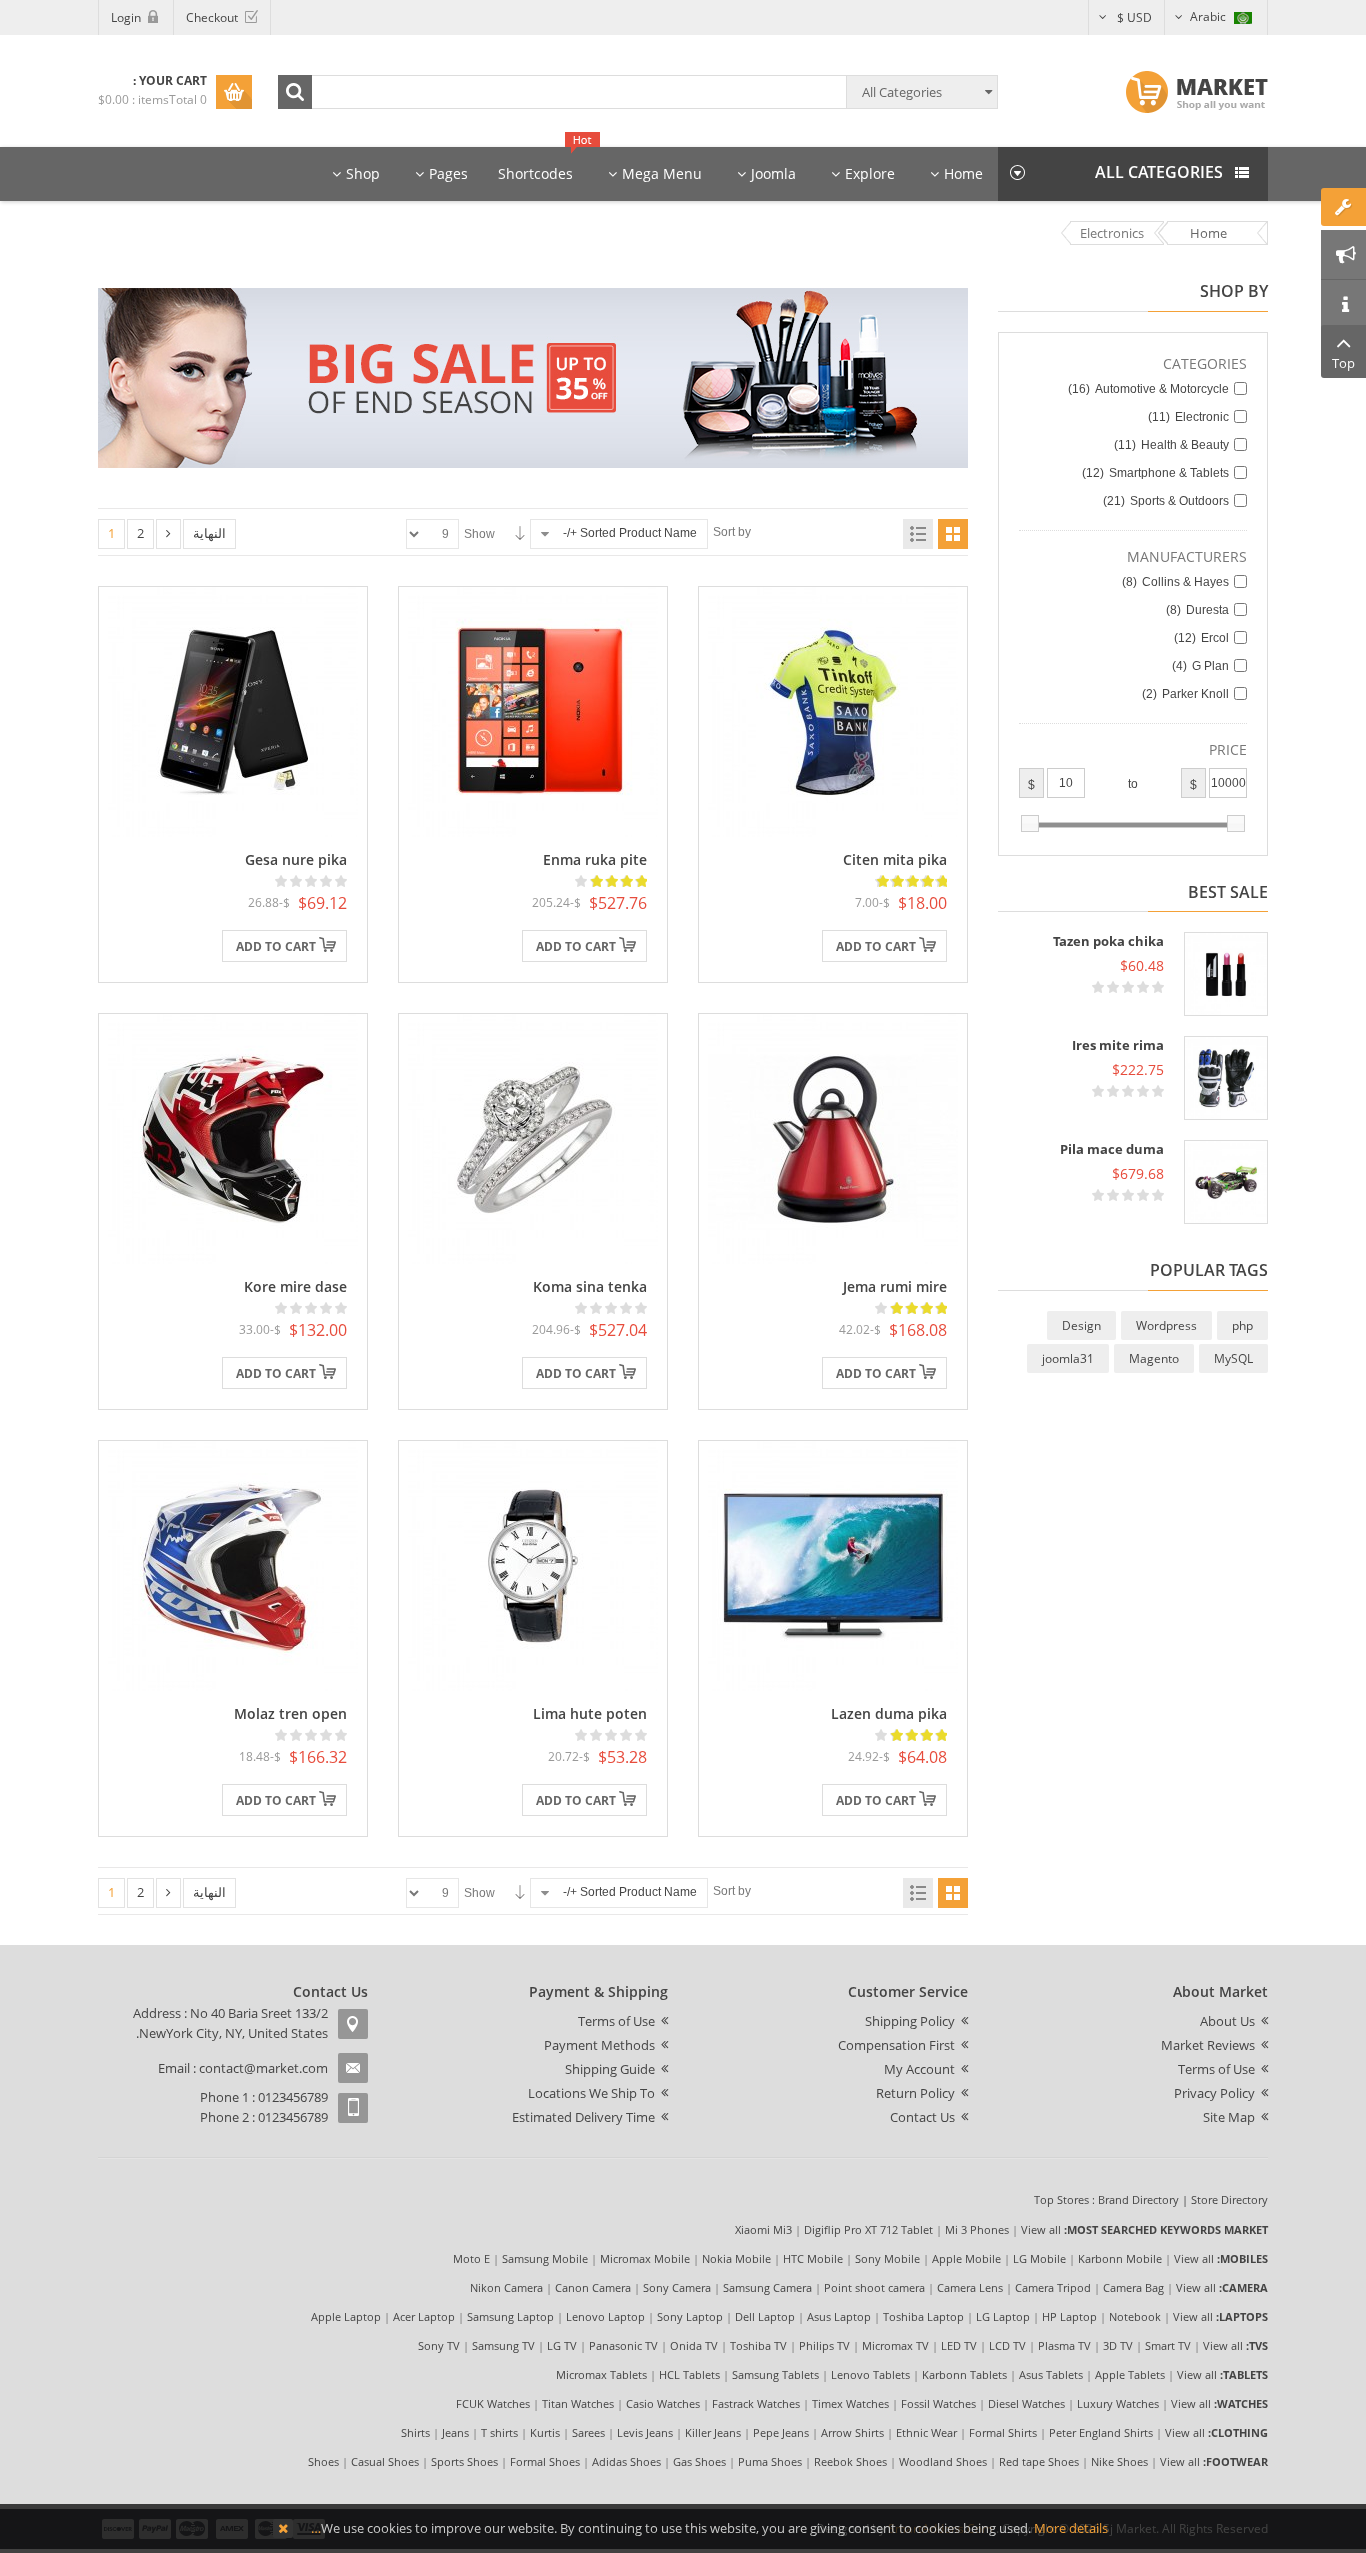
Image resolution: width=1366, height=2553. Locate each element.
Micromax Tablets (601, 2374)
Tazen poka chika (1108, 941)
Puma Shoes (770, 2461)
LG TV (562, 2345)
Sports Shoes (464, 2461)
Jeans (455, 2432)
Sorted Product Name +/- (630, 533)
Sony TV (439, 2345)
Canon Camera (593, 2287)
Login (126, 17)
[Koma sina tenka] (533, 1138)
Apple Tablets (1130, 2374)
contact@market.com (263, 2068)
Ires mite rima (1118, 1045)
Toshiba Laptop (923, 2316)
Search (295, 92)
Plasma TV (1064, 2345)
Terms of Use (1216, 2069)
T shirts (499, 2432)
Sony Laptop (690, 2316)
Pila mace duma (1112, 1149)
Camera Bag (1133, 2287)
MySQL (1233, 1358)
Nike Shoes (1119, 2461)
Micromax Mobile (645, 2258)
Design (1081, 1325)
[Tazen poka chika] (1226, 974)
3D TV (1118, 2345)
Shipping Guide (610, 2069)
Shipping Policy (910, 2021)
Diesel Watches (1026, 2403)
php (1242, 1325)
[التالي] (168, 534)
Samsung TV (503, 2345)
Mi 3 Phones (977, 2229)
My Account (919, 2069)
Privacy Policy (1214, 2093)
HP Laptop (1069, 2316)
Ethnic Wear (926, 2432)
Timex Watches (850, 2403)
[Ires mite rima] (1226, 1078)
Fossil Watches (938, 2403)
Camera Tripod (1053, 2287)
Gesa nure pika (296, 859)
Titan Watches (578, 2403)
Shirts (415, 2432)
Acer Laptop (424, 2316)
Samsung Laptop (510, 2316)
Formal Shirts (1003, 2432)
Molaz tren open (290, 1713)
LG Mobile (1039, 2258)
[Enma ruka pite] (533, 711)
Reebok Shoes (850, 2461)
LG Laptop (1003, 2316)
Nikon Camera (506, 2287)
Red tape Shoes (1039, 2461)
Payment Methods (599, 2045)
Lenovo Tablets (870, 2374)
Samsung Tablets (775, 2374)
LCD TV (1007, 2345)
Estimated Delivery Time (583, 2117)
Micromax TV (895, 2345)
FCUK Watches (493, 2403)
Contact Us (922, 2117)
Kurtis (545, 2432)
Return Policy (915, 2093)
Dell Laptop (765, 2316)
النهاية (209, 533)
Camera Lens (970, 2287)
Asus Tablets (1051, 2374)
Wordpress (1166, 1325)
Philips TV (824, 2345)
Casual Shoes (385, 2461)
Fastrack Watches (756, 2403)
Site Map (1229, 2117)
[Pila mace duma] (1226, 1182)
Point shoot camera (874, 2287)
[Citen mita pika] (833, 711)
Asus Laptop (839, 2316)
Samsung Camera (767, 2287)
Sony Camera (677, 2287)
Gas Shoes (699, 2461)
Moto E (471, 2258)
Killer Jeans (713, 2432)
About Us (1227, 2021)
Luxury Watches (1118, 2403)
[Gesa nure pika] (233, 711)
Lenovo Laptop (605, 2316)
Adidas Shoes (626, 2461)
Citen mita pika (895, 859)
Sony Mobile (887, 2258)
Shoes (323, 2461)
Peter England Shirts (1101, 2432)
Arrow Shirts (852, 2432)
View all (1041, 2229)
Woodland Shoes (943, 2461)
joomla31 (1068, 1358)
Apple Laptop (346, 2316)
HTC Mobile (813, 2258)
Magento (1154, 1358)
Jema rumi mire (895, 1286)
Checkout (212, 17)
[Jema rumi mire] (833, 1138)
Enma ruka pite (595, 859)
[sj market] (1196, 92)
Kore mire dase (295, 1286)
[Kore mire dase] (233, 1138)
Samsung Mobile (545, 2258)
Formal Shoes (545, 2461)
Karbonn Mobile (1120, 2258)
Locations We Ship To (591, 2093)
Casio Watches (663, 2403)
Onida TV (694, 2345)
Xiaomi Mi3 (763, 2229)
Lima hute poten (590, 1713)
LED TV (959, 2345)
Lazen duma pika (889, 1713)
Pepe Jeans (781, 2432)
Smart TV (1168, 2345)
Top (1343, 363)
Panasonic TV (623, 2345)
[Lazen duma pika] (833, 1565)
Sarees (588, 2432)
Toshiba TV (758, 2345)
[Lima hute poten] (533, 1565)
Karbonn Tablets (964, 2374)
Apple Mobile (966, 2258)
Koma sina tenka (590, 1286)
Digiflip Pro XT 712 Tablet (868, 2229)
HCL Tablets (689, 2374)
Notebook (1135, 2316)
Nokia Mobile (736, 2258)
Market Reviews (1208, 2045)
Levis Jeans (645, 2432)
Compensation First (896, 2045)
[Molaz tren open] (233, 1565)
